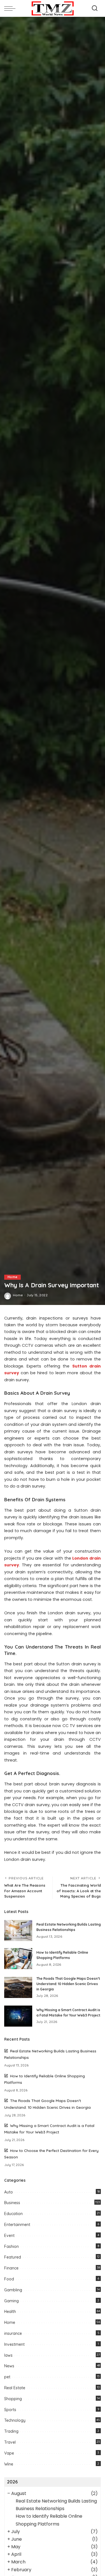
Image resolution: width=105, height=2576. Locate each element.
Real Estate (15, 2388)
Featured (13, 2257)
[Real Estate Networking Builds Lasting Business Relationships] (18, 1931)
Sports (10, 2410)
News (9, 2366)
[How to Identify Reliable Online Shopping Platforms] (18, 1959)
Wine (9, 2464)
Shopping (13, 2399)
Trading (11, 2431)
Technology (15, 2420)
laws (8, 2355)
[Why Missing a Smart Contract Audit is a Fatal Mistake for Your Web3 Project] (18, 2016)
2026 (12, 2482)
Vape (9, 2453)
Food (9, 2279)
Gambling (13, 2290)
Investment (14, 2344)
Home (12, 1277)
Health (10, 2312)
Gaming (11, 2301)
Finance (11, 2268)
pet (7, 2377)
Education (13, 2214)
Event (9, 2236)
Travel (10, 2442)
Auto (9, 2192)
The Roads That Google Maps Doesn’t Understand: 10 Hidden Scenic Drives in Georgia (68, 1984)
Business (12, 2203)
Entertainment (17, 2225)
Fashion (11, 2246)
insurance (13, 2333)
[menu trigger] (11, 8)
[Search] (95, 8)
